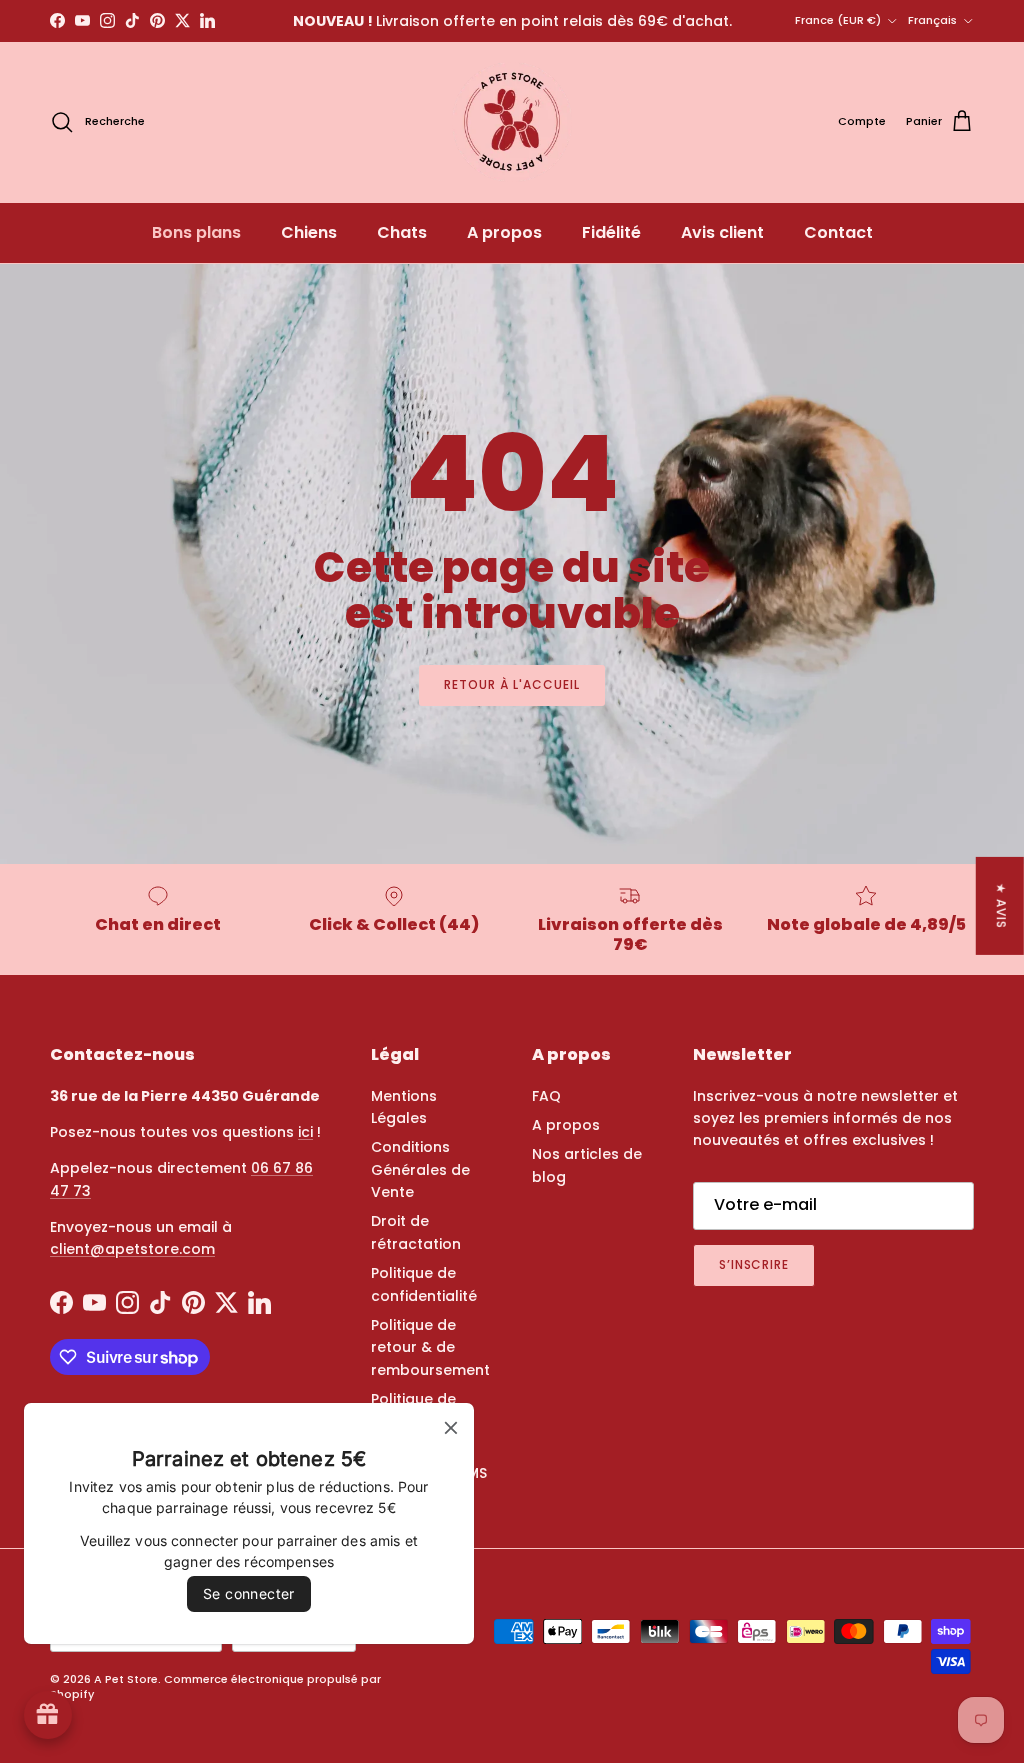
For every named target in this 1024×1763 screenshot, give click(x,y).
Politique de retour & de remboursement (430, 1347)
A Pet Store (126, 1679)
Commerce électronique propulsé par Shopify (215, 1686)
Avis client (722, 232)
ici (305, 1132)
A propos (504, 232)
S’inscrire (754, 1264)
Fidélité (611, 232)
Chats (402, 232)
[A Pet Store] (512, 122)
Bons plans (196, 232)
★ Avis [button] (1001, 905)
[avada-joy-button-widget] (48, 1715)
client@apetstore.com (132, 1249)
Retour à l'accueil (511, 684)
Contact (838, 232)
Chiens (309, 232)
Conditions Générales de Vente (420, 1169)
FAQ (546, 1096)
